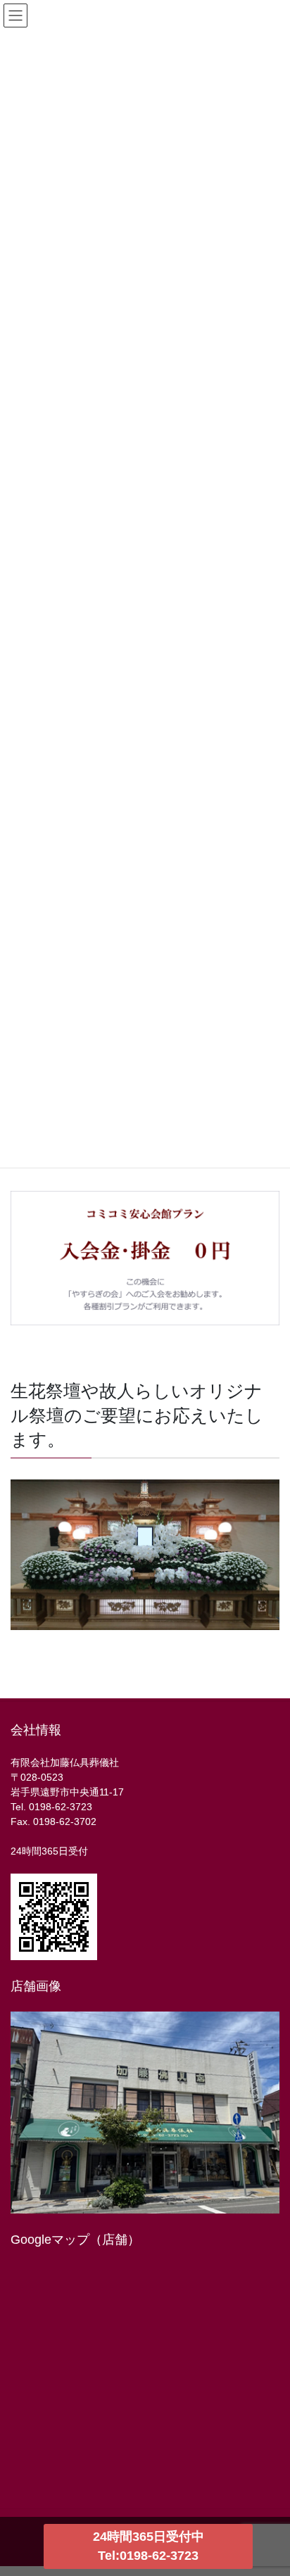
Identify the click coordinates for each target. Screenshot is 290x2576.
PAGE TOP (269, 2177)
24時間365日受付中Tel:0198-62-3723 (149, 2546)
